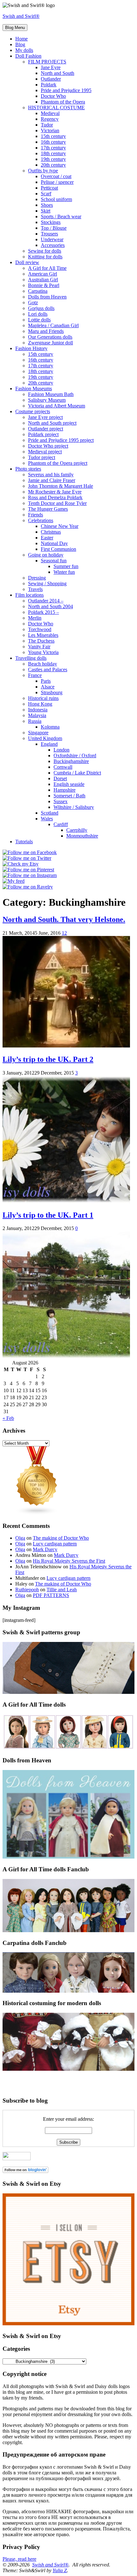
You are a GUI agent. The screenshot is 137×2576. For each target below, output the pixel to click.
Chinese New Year (60, 526)
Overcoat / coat (56, 176)
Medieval (50, 113)
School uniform (56, 199)
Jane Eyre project (45, 417)
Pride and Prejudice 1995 (66, 90)
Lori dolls (38, 314)
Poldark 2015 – (43, 612)
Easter (47, 538)
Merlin (35, 618)
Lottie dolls (39, 320)
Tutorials (24, 842)
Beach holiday (43, 664)
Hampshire (65, 790)
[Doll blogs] (37, 1513)
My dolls (24, 50)
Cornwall (63, 767)
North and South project (52, 423)
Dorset (60, 778)
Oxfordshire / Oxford (75, 756)
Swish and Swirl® (21, 16)
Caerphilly (77, 830)
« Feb (8, 1418)
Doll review (27, 262)
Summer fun (66, 566)
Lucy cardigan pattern (55, 1544)
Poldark (49, 85)
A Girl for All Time (47, 268)
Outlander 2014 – (46, 601)
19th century (53, 159)
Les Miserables (43, 635)
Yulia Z (60, 2570)
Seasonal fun (54, 561)
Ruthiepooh (27, 1590)
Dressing (37, 578)
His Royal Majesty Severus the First (69, 1561)
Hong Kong (40, 704)
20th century (53, 165)
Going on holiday (46, 555)
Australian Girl (43, 280)
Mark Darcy (45, 1549)
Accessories (53, 245)
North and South (58, 73)
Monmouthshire (82, 836)
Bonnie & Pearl (44, 285)
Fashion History (31, 348)
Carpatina (38, 291)
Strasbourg (52, 692)
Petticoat (49, 188)
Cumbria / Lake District (77, 773)
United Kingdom (45, 738)
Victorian (50, 130)
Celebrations (41, 520)
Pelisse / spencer (57, 182)
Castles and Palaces (48, 669)
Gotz (33, 302)
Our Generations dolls (50, 337)
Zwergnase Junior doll (50, 343)
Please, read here (19, 2559)
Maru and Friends (46, 331)
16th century (53, 142)
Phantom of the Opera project (58, 463)
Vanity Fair (39, 647)
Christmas (51, 532)
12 (64, 933)
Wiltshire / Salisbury (74, 807)
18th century (53, 153)
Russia (35, 721)
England (49, 744)
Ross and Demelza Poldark (55, 497)
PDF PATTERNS (51, 1595)
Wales (47, 819)
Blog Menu (15, 28)
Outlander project (46, 429)
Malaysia (37, 715)
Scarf (46, 194)
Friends (36, 515)
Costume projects (33, 411)
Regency (50, 119)
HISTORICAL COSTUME (56, 108)
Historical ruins (43, 698)
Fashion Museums (34, 389)
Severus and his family (51, 475)
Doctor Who (53, 96)
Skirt (46, 211)
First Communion (58, 549)
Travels (35, 589)
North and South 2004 (50, 606)
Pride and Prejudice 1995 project (61, 440)
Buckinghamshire (71, 761)
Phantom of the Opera (63, 102)
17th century (53, 148)
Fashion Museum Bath (51, 394)
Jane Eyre (51, 67)
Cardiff (61, 824)
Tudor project (42, 457)
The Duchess (41, 641)
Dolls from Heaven (47, 297)
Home (22, 39)
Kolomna (50, 727)
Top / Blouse (54, 228)
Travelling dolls (31, 658)
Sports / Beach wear (61, 216)
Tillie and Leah (62, 1590)
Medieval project (45, 452)
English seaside (69, 784)
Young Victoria (43, 652)
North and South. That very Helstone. (64, 919)
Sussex (61, 801)
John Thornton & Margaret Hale (61, 486)
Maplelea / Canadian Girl (53, 325)
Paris (46, 681)
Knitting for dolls (45, 257)
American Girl (43, 274)
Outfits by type (43, 171)
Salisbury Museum (47, 400)
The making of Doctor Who (61, 1538)
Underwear (52, 239)
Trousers (49, 234)
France (35, 675)
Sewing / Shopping (47, 583)
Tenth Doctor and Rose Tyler (57, 503)
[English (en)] (21, 2074)
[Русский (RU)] (21, 2083)
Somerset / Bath (69, 796)
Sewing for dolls (45, 251)
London (61, 750)
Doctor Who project (48, 446)
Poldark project (43, 434)
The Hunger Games (48, 509)
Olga (20, 1538)
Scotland (50, 813)
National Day (54, 543)
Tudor (47, 125)
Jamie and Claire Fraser (52, 480)
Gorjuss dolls (41, 308)
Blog (20, 44)
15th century (53, 136)
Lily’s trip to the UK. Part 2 (48, 1059)
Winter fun (64, 572)
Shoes (47, 205)
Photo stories (28, 469)
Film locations (29, 595)
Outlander (51, 79)
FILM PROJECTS (47, 62)
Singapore (38, 733)
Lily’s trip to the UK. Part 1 (48, 1215)
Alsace (48, 687)
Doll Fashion (28, 56)
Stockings (51, 222)
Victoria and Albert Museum (57, 406)
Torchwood (40, 629)
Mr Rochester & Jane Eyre (55, 492)
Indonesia (38, 710)
